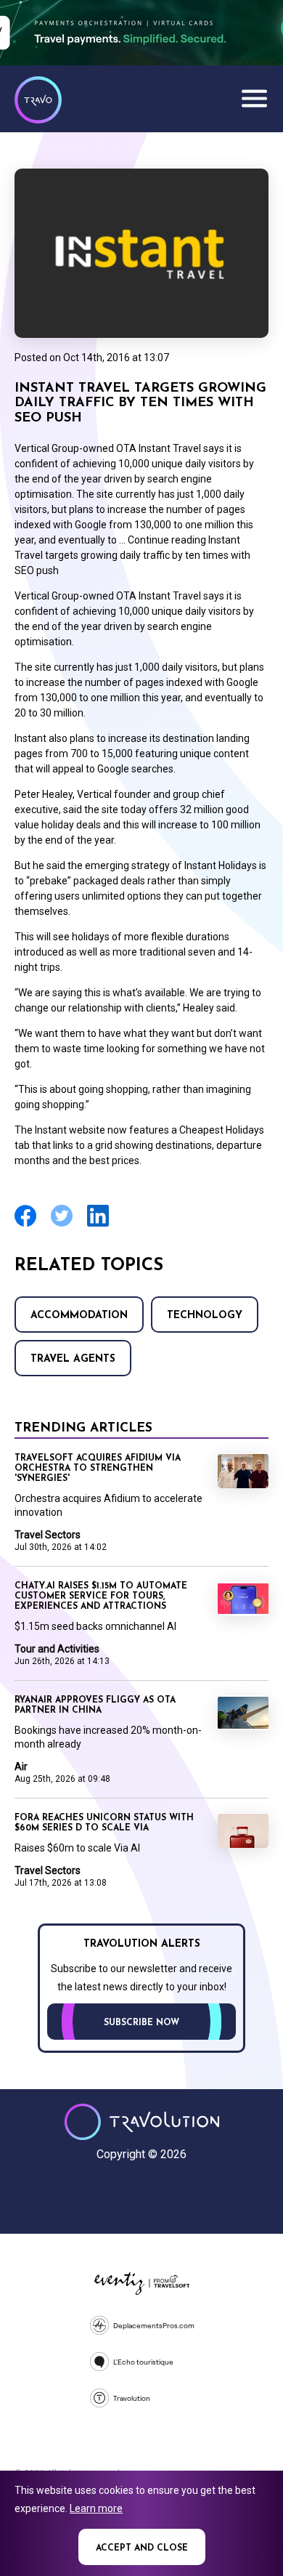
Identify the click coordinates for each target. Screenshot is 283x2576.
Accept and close (142, 2548)
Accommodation (79, 1316)
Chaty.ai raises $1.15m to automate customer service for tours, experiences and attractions (101, 1596)
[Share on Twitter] (62, 1225)
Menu (254, 98)
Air (21, 1767)
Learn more (96, 2508)
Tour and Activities (57, 1649)
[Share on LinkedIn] (98, 1225)
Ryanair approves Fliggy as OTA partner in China (95, 1705)
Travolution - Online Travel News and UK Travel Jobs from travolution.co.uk (142, 2122)
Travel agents (73, 1359)
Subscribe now (141, 2023)
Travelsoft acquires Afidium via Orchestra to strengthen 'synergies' (98, 1469)
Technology (205, 1316)
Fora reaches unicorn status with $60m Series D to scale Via (104, 1823)
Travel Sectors (48, 1535)
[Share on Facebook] (25, 1225)
